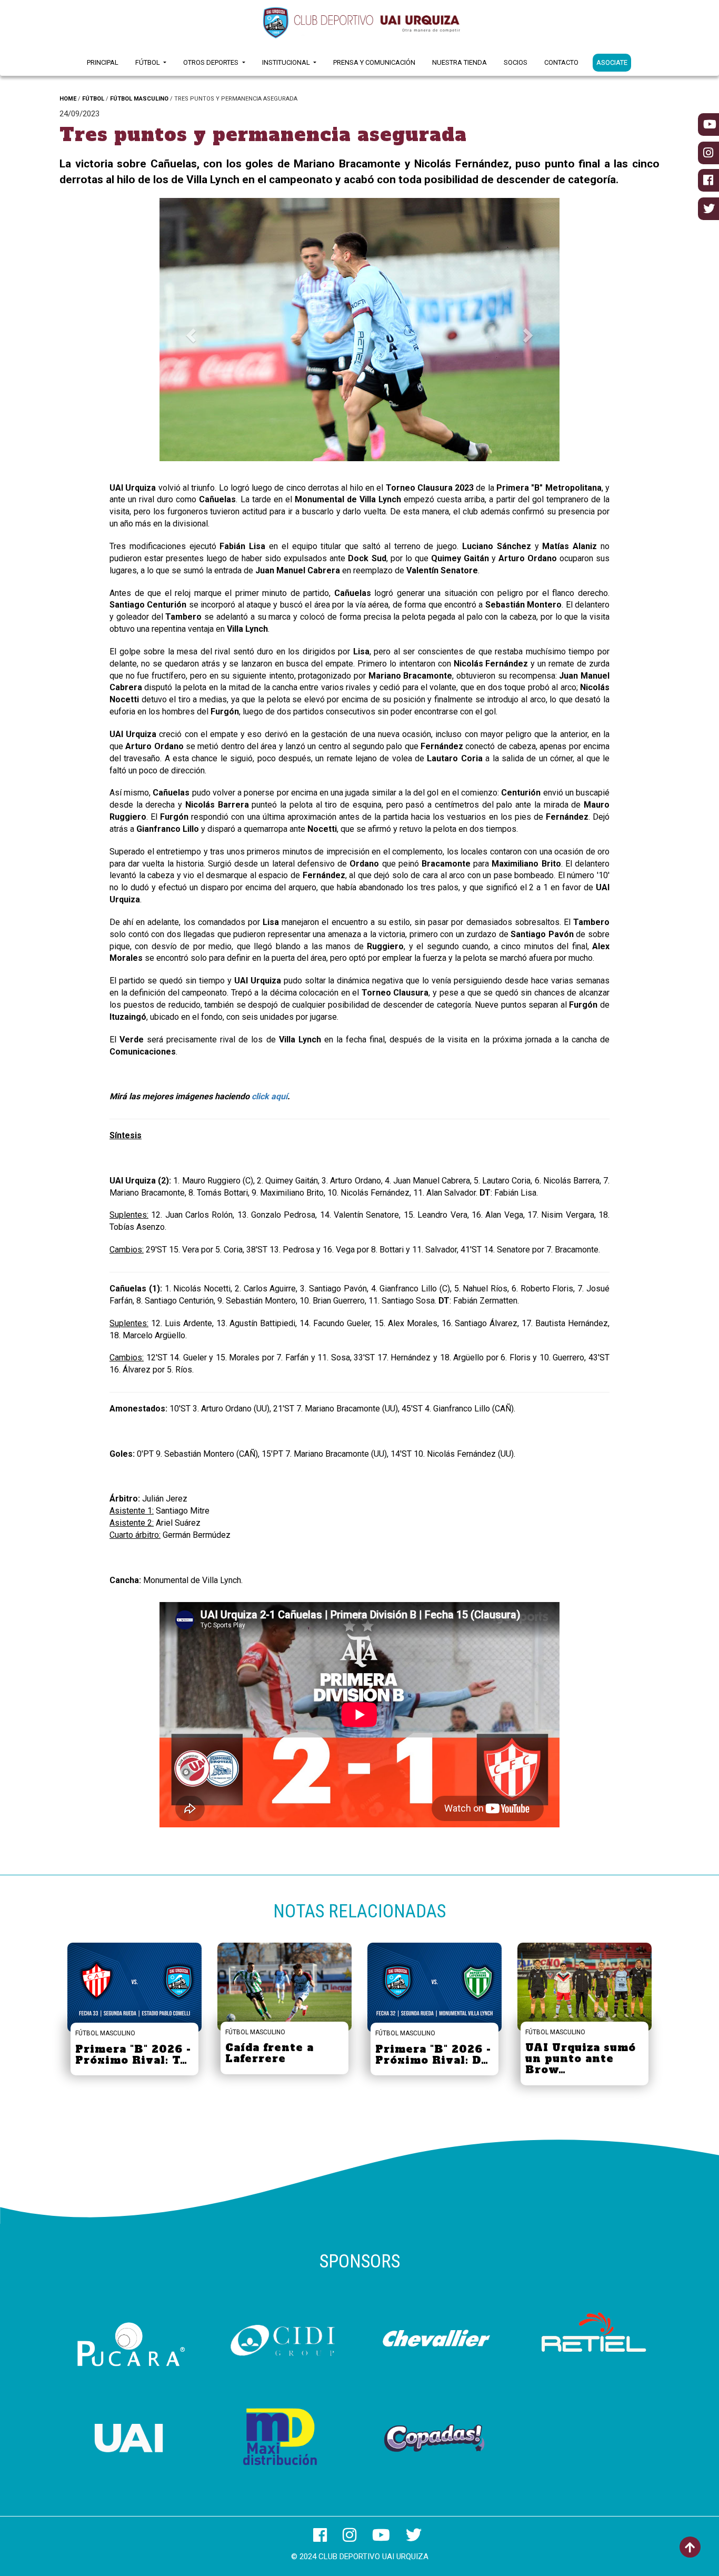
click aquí (269, 1096)
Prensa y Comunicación (374, 62)
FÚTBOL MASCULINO (139, 99)
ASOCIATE (612, 62)
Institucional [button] (287, 62)
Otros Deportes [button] (212, 62)
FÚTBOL (93, 99)
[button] (189, 332)
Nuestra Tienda (460, 62)
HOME (68, 99)
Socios (516, 62)
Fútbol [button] (148, 62)
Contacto (561, 62)
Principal (103, 62)
